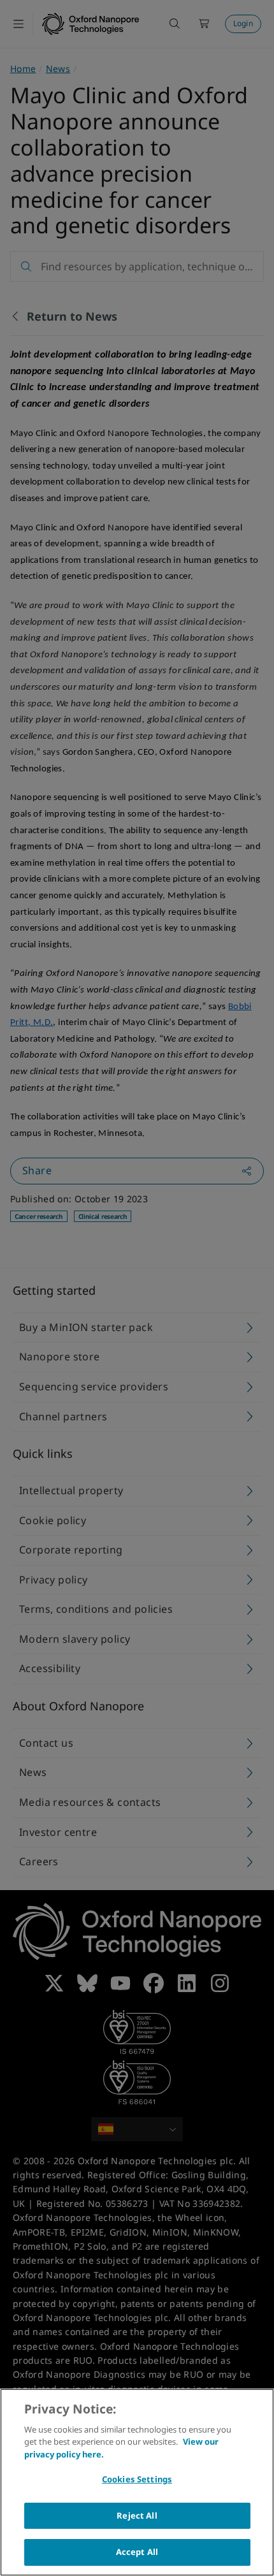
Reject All (137, 2515)
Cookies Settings (137, 2479)
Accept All (137, 2552)
